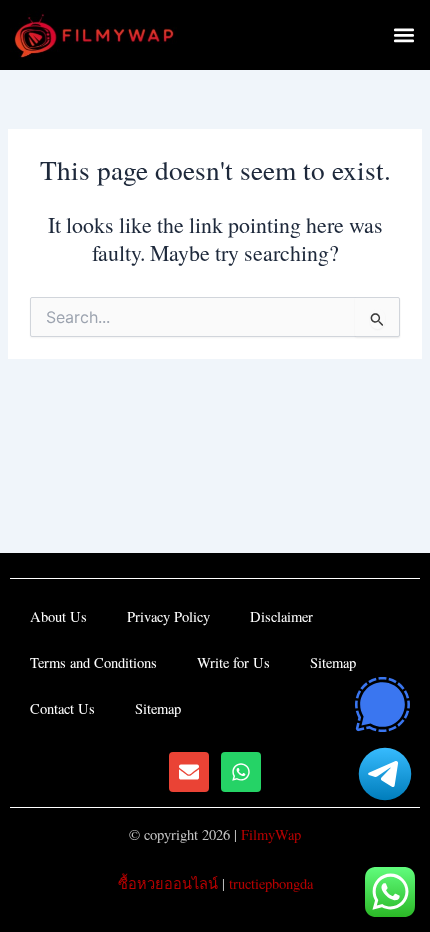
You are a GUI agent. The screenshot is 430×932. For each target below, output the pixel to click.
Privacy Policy (168, 616)
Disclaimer (281, 616)
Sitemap (333, 662)
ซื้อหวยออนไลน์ (168, 883)
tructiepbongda (271, 883)
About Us (58, 616)
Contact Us (62, 708)
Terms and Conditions (93, 662)
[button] (403, 35)
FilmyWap (271, 834)
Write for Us (233, 662)
